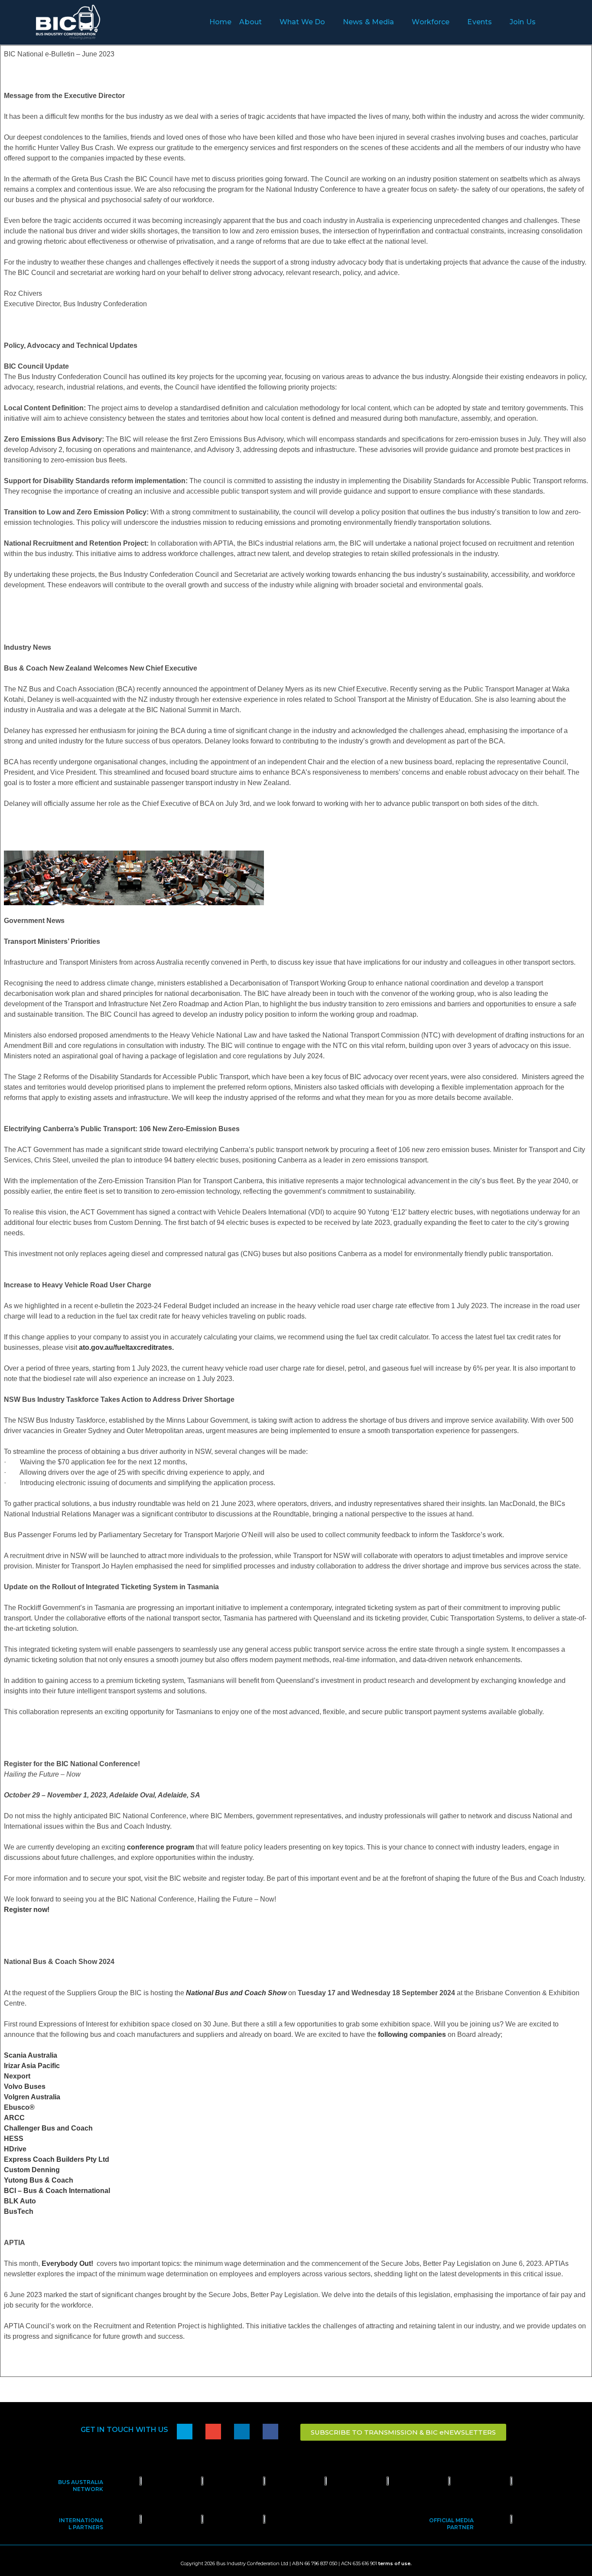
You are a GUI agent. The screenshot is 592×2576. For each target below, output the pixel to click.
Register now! (27, 1910)
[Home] (185, 2432)
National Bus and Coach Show (236, 1993)
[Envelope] (213, 2432)
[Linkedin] (242, 2432)
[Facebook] (270, 2432)
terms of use (394, 2563)
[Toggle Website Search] (556, 22)
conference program (161, 1847)
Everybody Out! (69, 2263)
